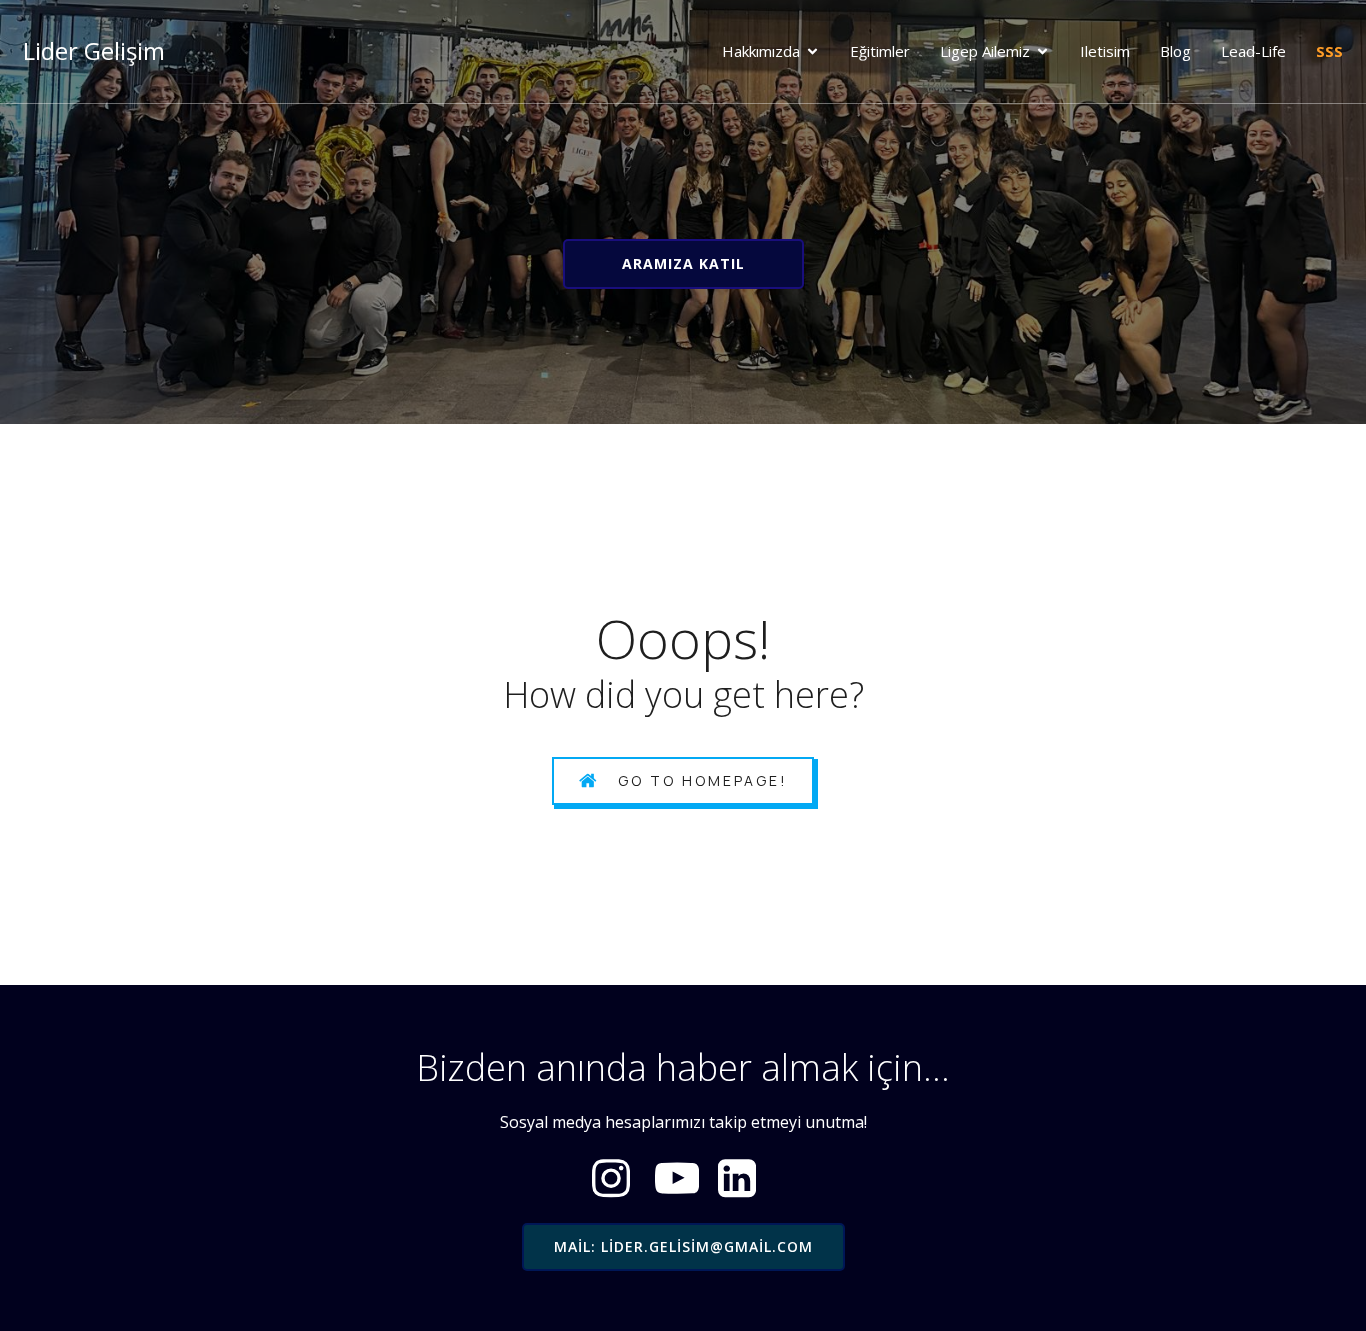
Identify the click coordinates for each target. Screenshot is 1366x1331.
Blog (1175, 51)
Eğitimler (880, 51)
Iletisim (1105, 51)
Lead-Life (1253, 51)
